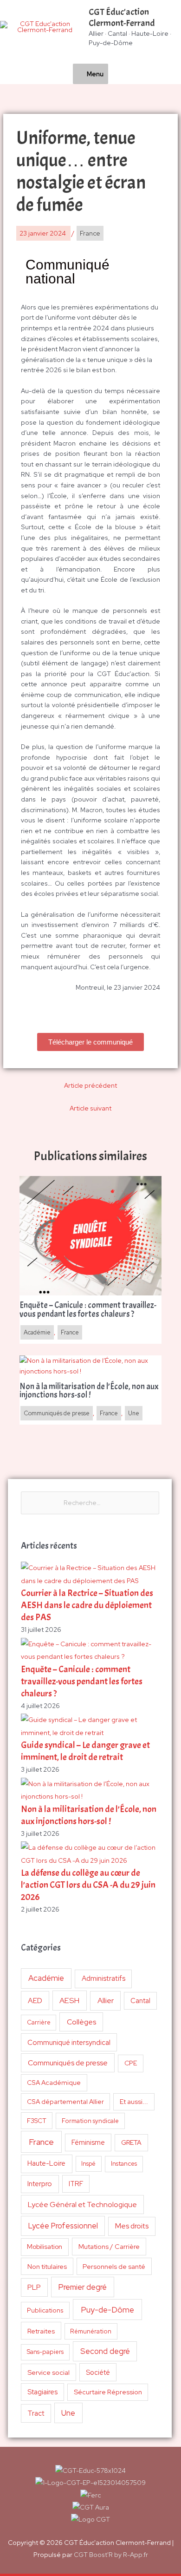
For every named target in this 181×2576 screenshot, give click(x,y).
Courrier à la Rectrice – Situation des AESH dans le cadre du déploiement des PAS (87, 1605)
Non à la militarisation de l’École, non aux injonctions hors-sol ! (89, 1815)
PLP (34, 2287)
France (41, 2142)
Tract (36, 2413)
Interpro (40, 2184)
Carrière (39, 2022)
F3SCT (37, 2121)
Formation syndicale (90, 2121)
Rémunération (91, 2331)
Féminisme (88, 2142)
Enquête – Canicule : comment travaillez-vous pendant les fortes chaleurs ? (82, 1681)
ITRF (76, 2184)
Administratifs (103, 1978)
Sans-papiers (45, 2352)
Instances (124, 2164)
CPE (131, 2063)
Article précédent (90, 1085)
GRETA (131, 2142)
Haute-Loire (46, 2163)
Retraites (41, 2331)
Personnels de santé (114, 2266)
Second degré (105, 2351)
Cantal (140, 2001)
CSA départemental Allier (65, 2102)
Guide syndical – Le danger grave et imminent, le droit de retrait (85, 1751)
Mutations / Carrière (109, 2246)
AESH (69, 2000)
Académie (46, 1978)
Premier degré (83, 2287)
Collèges (81, 2022)
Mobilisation (45, 2247)
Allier (106, 2001)
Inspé (88, 2164)
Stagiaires (42, 2392)
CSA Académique (54, 2083)
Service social (48, 2372)
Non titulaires (47, 2266)
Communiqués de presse (68, 2063)
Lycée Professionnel (63, 2226)
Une (68, 2413)
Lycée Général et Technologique (82, 2205)
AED (35, 2001)
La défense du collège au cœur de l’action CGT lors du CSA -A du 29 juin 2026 (88, 1885)
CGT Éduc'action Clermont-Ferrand (122, 17)
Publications (45, 2310)
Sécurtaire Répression (108, 2392)
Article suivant (90, 1108)
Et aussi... (134, 2102)
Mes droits (132, 2226)
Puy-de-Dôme (107, 2310)
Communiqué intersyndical (69, 2043)
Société (98, 2372)
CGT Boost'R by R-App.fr (111, 2555)
